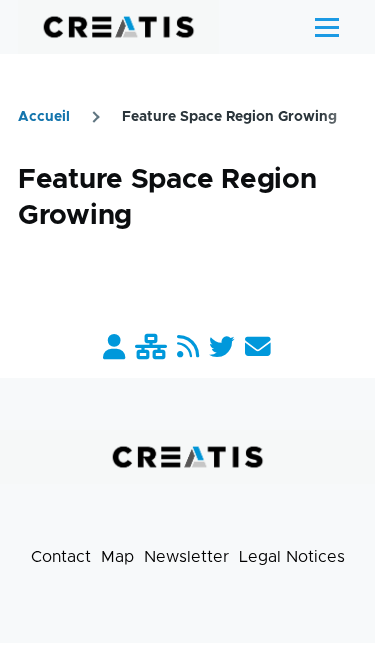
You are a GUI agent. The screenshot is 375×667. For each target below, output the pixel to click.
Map (117, 557)
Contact (61, 557)
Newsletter (186, 557)
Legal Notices (292, 557)
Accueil (44, 117)
